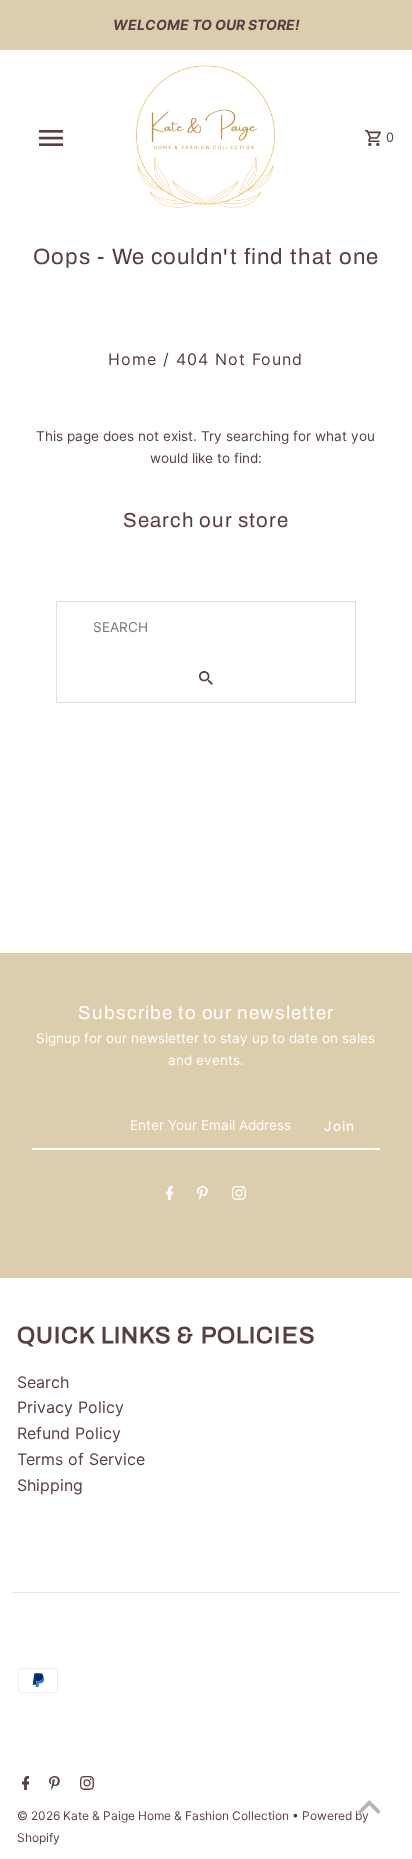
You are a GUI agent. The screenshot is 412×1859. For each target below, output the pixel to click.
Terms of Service (81, 1459)
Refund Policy (69, 1433)
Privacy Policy (70, 1407)
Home (132, 359)
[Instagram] (239, 1197)
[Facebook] (170, 1197)
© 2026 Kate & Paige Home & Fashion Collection (154, 1815)
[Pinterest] (202, 1197)
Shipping (50, 1485)
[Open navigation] (52, 138)
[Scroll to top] (369, 1806)
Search (43, 1382)
